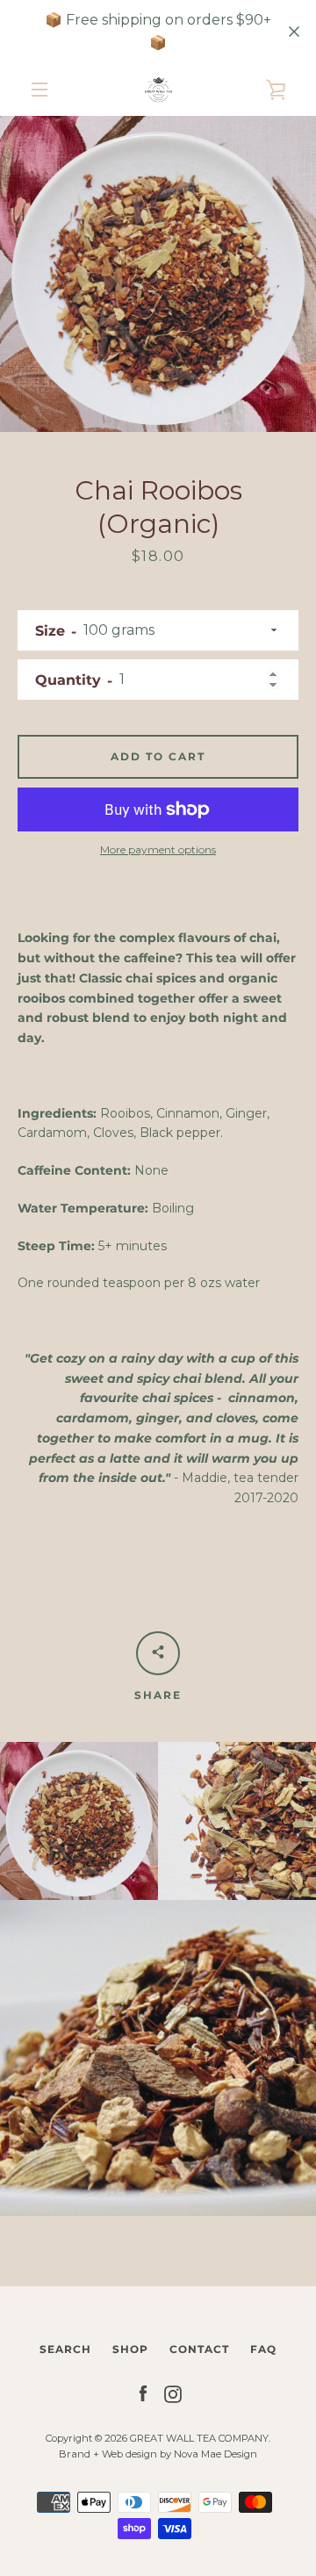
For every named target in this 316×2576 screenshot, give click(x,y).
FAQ (263, 2349)
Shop (130, 2349)
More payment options (158, 849)
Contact (199, 2349)
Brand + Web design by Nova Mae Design (158, 2454)
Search (65, 2349)
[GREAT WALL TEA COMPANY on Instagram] (173, 2393)
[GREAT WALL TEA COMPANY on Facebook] (143, 2393)
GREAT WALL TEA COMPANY (199, 2438)
